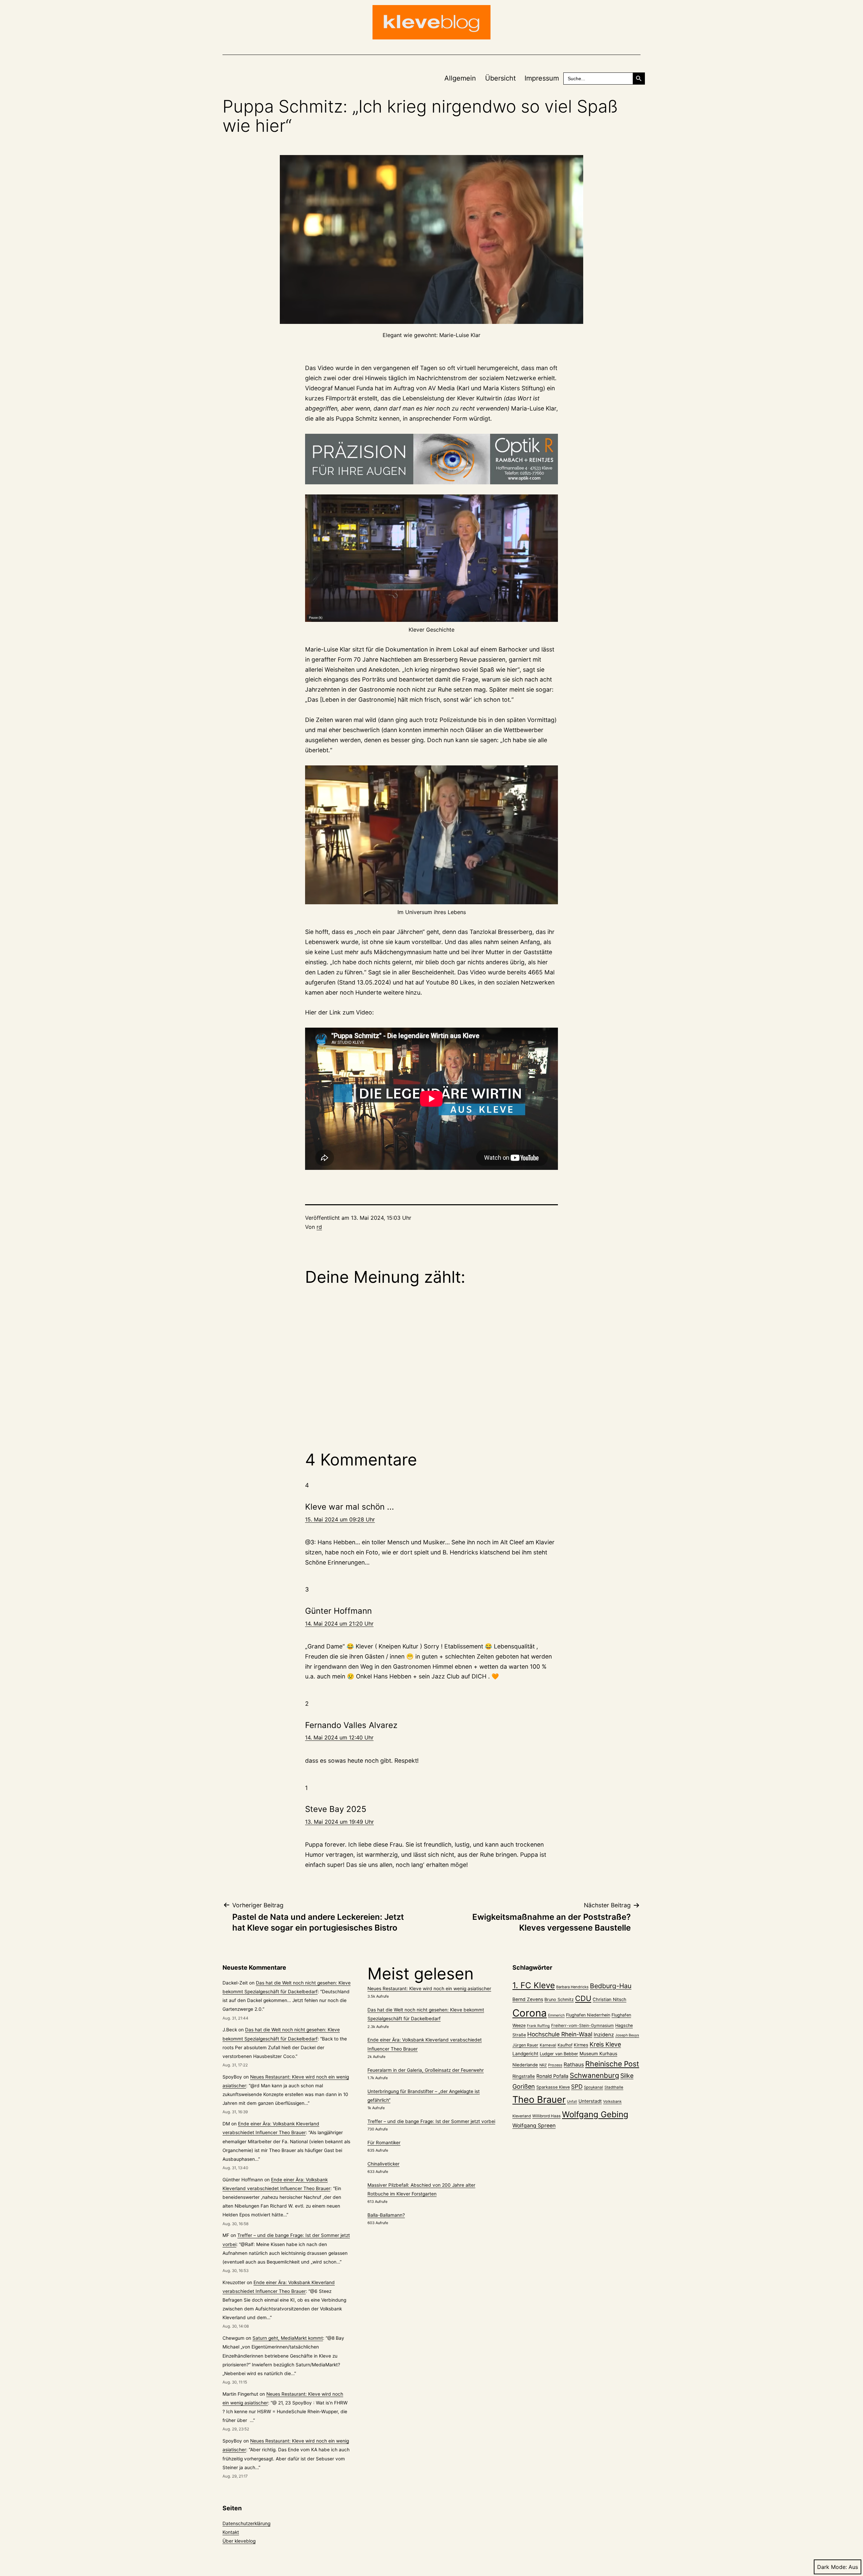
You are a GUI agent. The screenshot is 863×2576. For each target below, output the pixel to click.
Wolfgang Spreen (534, 2126)
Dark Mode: (832, 2567)
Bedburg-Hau (611, 1986)
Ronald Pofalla (552, 2076)
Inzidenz (604, 2035)
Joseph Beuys (627, 2035)
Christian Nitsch (609, 1999)
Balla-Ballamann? (386, 2215)
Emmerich (556, 2015)
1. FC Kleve (534, 1985)
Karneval (548, 2045)
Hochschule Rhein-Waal (560, 2034)
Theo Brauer (539, 2100)
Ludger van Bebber (559, 2054)
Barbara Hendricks (572, 1987)
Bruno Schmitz (559, 1999)
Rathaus (574, 2065)
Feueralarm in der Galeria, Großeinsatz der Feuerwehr (426, 2070)
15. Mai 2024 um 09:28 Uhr (340, 1519)
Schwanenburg (594, 2075)
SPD (577, 2086)
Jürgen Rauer (525, 2045)
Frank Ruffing (538, 2026)
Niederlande (525, 2065)
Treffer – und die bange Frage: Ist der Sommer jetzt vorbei (431, 2121)
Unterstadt (590, 2101)
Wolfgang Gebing (595, 2114)
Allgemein (460, 78)
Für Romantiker (384, 2143)
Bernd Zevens (528, 1999)
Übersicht (500, 78)
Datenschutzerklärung (246, 2523)
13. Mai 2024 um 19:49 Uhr (339, 1822)
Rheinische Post (612, 2064)
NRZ (543, 2065)
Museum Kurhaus (598, 2054)
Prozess (555, 2065)
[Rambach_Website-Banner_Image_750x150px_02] (431, 459)
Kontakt (231, 2532)
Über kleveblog (239, 2541)
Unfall (572, 2102)
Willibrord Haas (546, 2116)
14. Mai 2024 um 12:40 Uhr (339, 1737)
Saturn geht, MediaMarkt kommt (288, 2338)
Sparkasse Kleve (553, 2087)
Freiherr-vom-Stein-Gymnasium (583, 2025)
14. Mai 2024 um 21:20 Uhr (339, 1624)
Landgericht (525, 2054)
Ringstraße (524, 2076)
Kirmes (581, 2045)
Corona (530, 2013)
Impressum (542, 78)
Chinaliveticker (383, 2164)
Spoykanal (593, 2087)
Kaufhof (565, 2045)
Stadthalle (614, 2087)
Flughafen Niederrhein (588, 2015)
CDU (583, 1998)
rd (319, 1227)
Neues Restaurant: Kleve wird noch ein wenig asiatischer (429, 1989)
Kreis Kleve (605, 2044)
